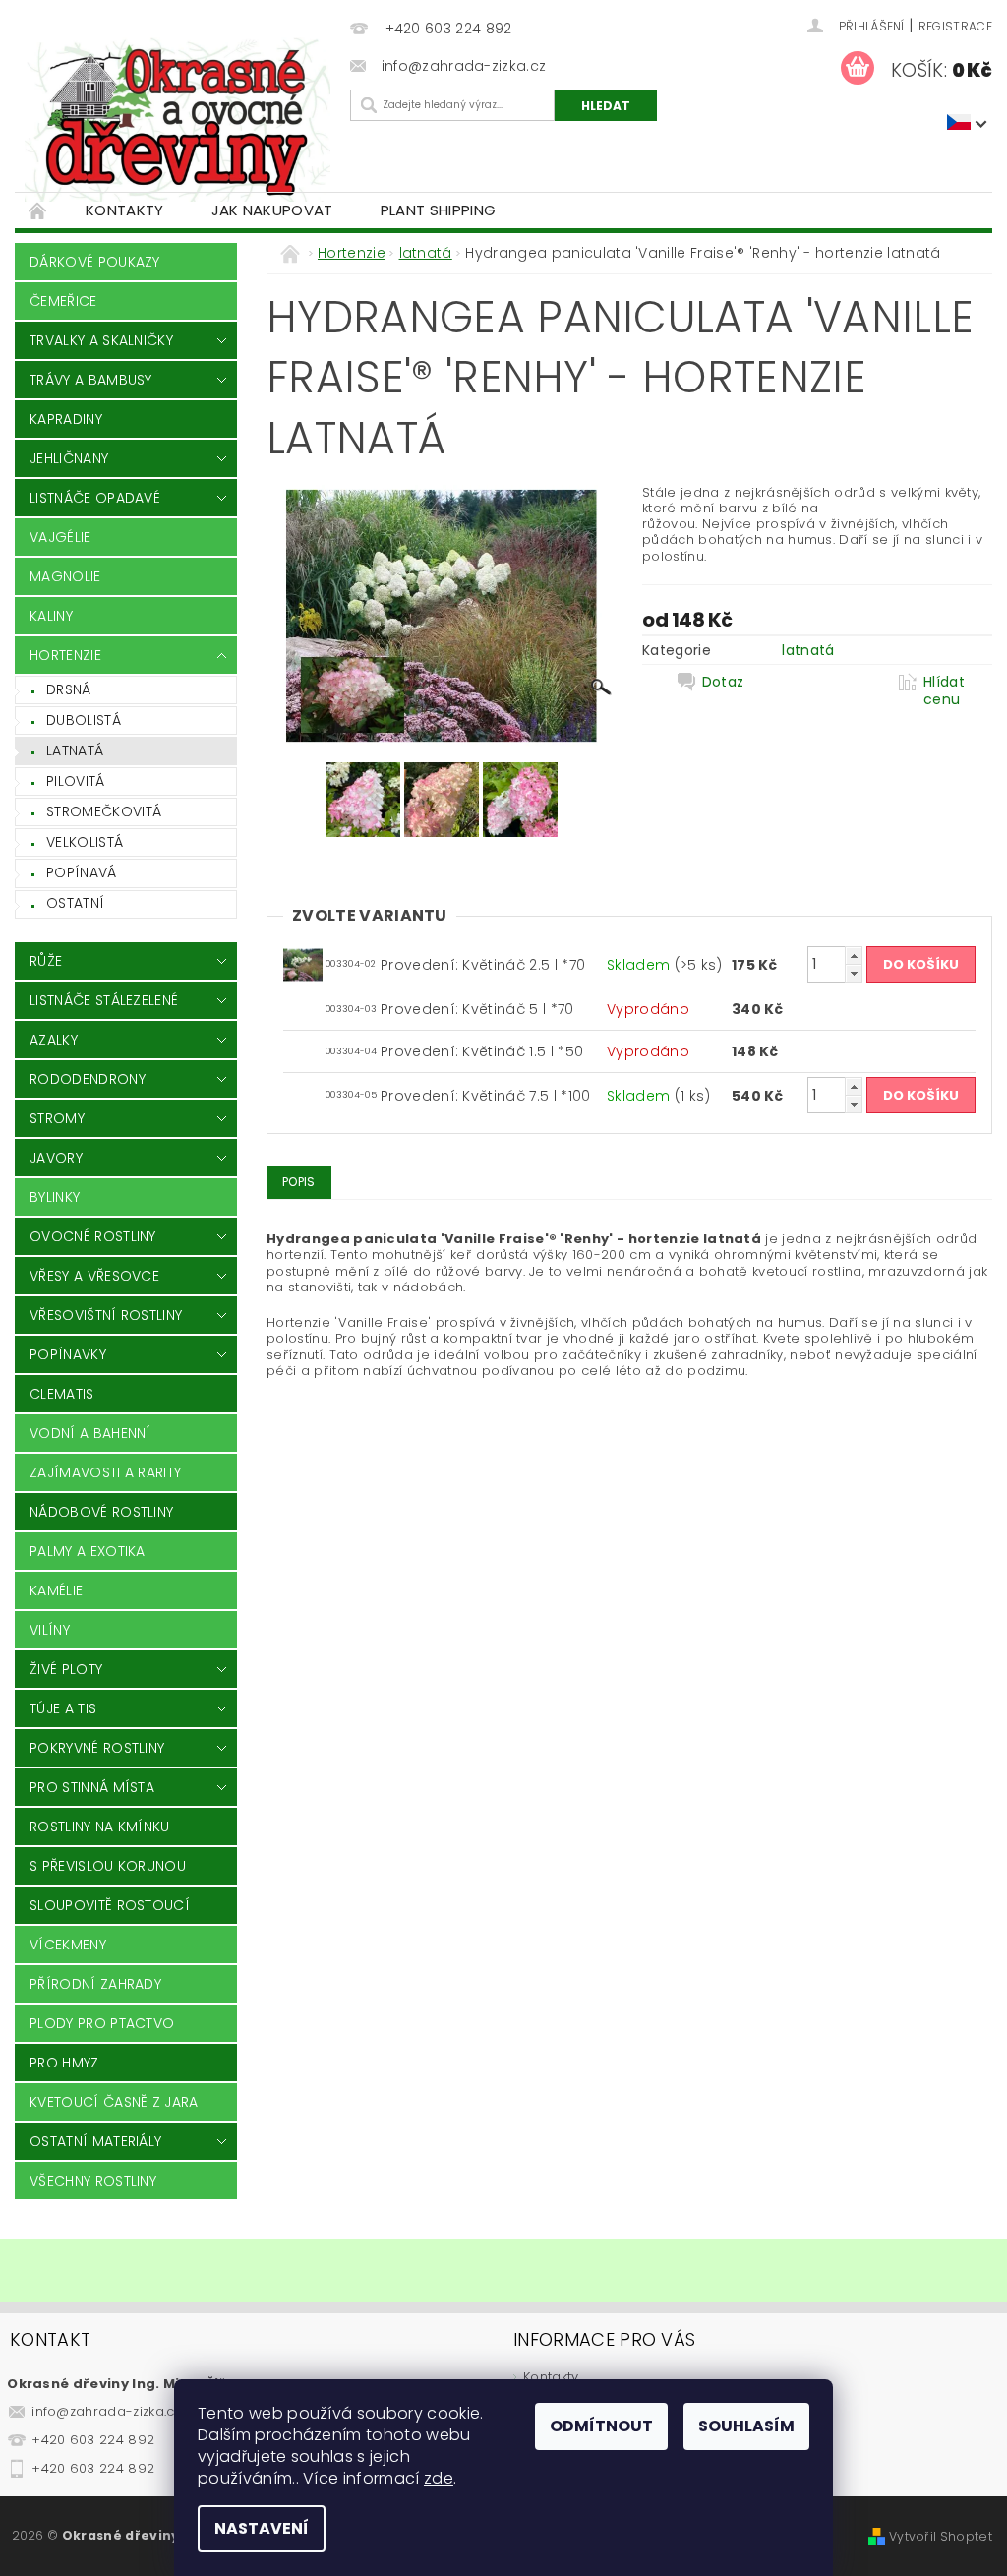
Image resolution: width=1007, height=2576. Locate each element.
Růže (46, 961)
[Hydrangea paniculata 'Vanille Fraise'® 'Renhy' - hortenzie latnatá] (303, 963)
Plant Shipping (438, 210)
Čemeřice (63, 301)
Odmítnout (601, 2426)
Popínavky (68, 1354)
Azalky (54, 1040)
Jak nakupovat (272, 210)
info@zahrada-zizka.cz (106, 2411)
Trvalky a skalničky (101, 340)
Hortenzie (65, 655)
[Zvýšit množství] (854, 956)
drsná (69, 689)
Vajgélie (60, 537)
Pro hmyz (64, 2063)
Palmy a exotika (88, 1551)
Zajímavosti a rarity (105, 1472)
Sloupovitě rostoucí (110, 1905)
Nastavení (262, 2528)
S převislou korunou (108, 1866)
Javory (56, 1158)
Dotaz (723, 682)
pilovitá (76, 781)
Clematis (62, 1394)
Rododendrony (88, 1079)
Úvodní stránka (38, 210)
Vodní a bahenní (90, 1433)
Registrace (955, 26)
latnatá (75, 750)
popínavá (82, 872)
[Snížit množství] (854, 973)
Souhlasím (746, 2426)
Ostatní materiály (95, 2141)
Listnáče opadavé (95, 498)
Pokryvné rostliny (97, 1748)
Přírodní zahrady (95, 1984)
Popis (299, 1182)
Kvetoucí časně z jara (114, 2102)
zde (439, 2478)
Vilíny (50, 1630)
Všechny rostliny (93, 2181)
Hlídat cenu (944, 690)
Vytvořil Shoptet (941, 2536)
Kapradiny (66, 419)
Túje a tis (63, 1708)
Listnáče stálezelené (104, 1000)
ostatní (75, 903)
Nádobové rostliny (101, 1512)
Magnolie (65, 576)
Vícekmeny (68, 1945)
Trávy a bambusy (91, 380)
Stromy (57, 1118)
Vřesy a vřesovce (94, 1276)
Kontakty (125, 210)
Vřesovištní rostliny (106, 1315)
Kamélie (56, 1590)
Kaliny (51, 616)
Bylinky (55, 1197)
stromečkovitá (104, 811)
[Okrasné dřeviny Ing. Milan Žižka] (178, 120)
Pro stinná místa (92, 1787)
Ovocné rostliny (93, 1236)
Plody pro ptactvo (102, 2023)
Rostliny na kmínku (100, 1827)
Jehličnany (69, 458)
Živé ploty (66, 1669)
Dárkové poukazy (95, 262)
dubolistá (84, 720)
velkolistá (85, 842)
